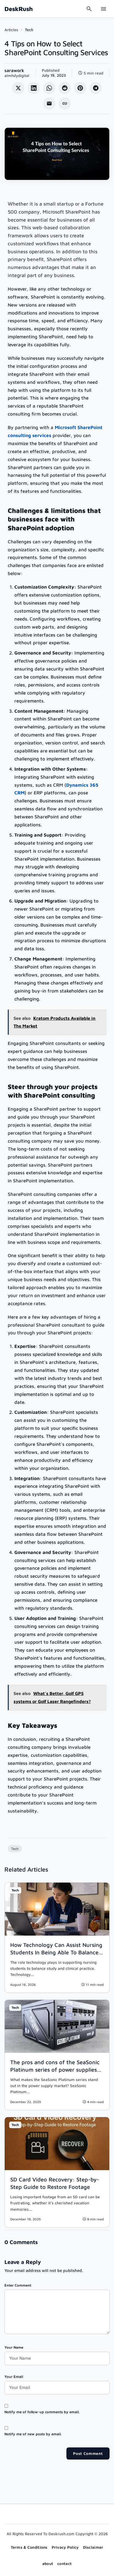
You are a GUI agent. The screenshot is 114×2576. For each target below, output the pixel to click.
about (48, 2563)
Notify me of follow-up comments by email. (42, 2412)
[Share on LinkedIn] (34, 88)
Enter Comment (18, 2285)
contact (64, 2563)
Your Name (14, 2347)
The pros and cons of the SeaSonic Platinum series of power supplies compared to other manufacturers (55, 2070)
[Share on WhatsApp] (49, 88)
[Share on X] (18, 88)
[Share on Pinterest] (80, 88)
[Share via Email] (49, 103)
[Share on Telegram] (96, 88)
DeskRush (19, 9)
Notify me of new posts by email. (33, 2434)
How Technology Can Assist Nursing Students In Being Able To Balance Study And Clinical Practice (56, 1952)
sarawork (14, 70)
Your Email (14, 2377)
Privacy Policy (65, 2547)
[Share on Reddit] (65, 88)
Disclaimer (93, 2547)
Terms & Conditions (29, 2547)
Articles (11, 30)
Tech (29, 30)
